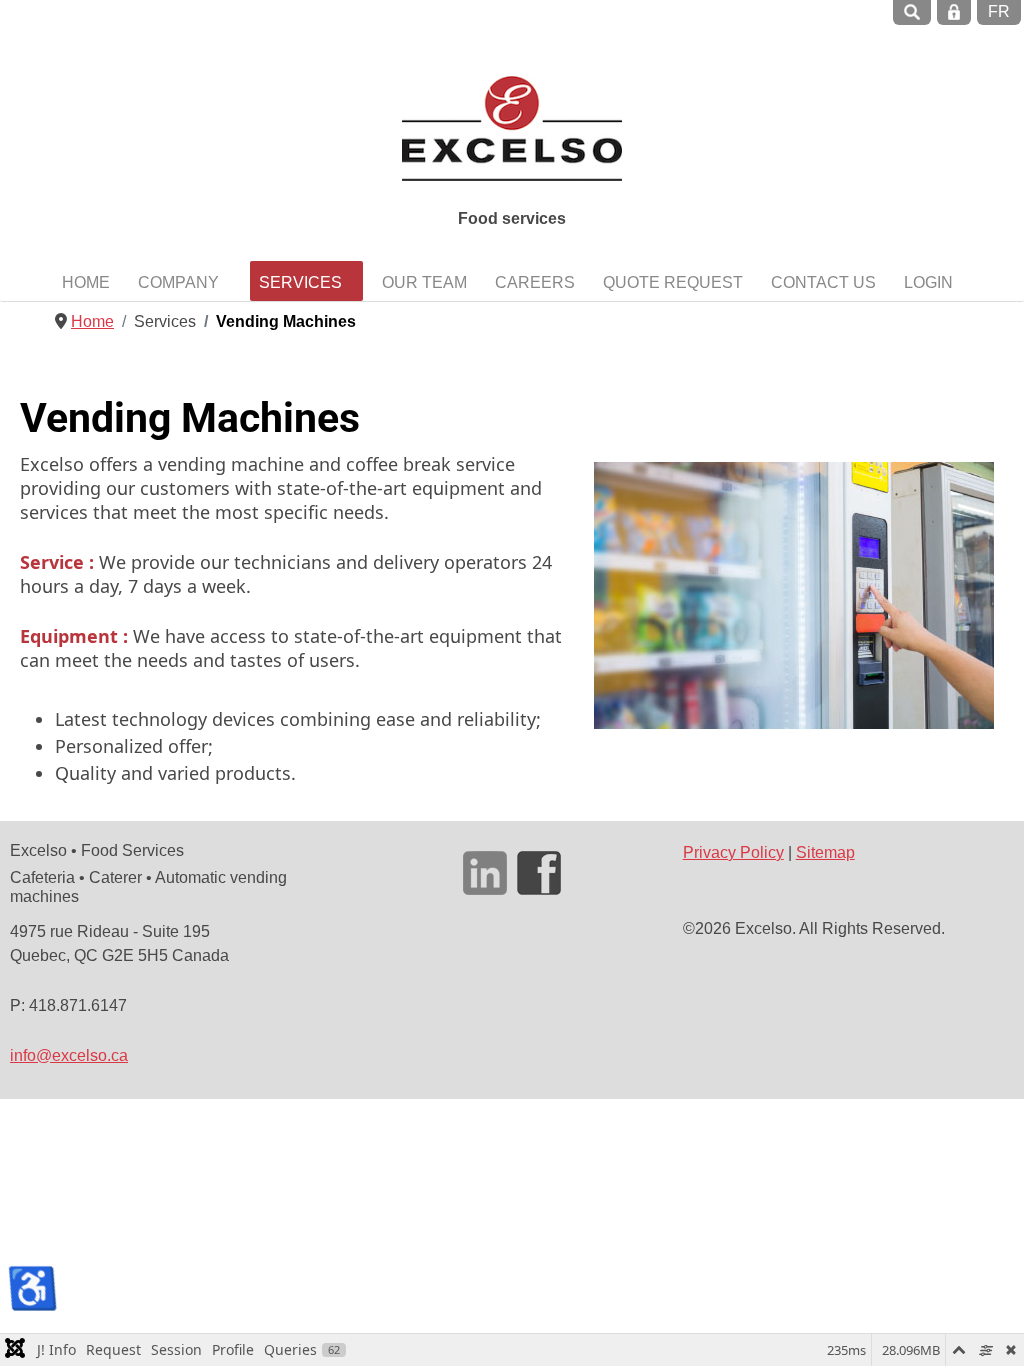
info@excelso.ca (69, 1055)
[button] (184, 282)
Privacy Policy (733, 852)
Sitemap (825, 852)
